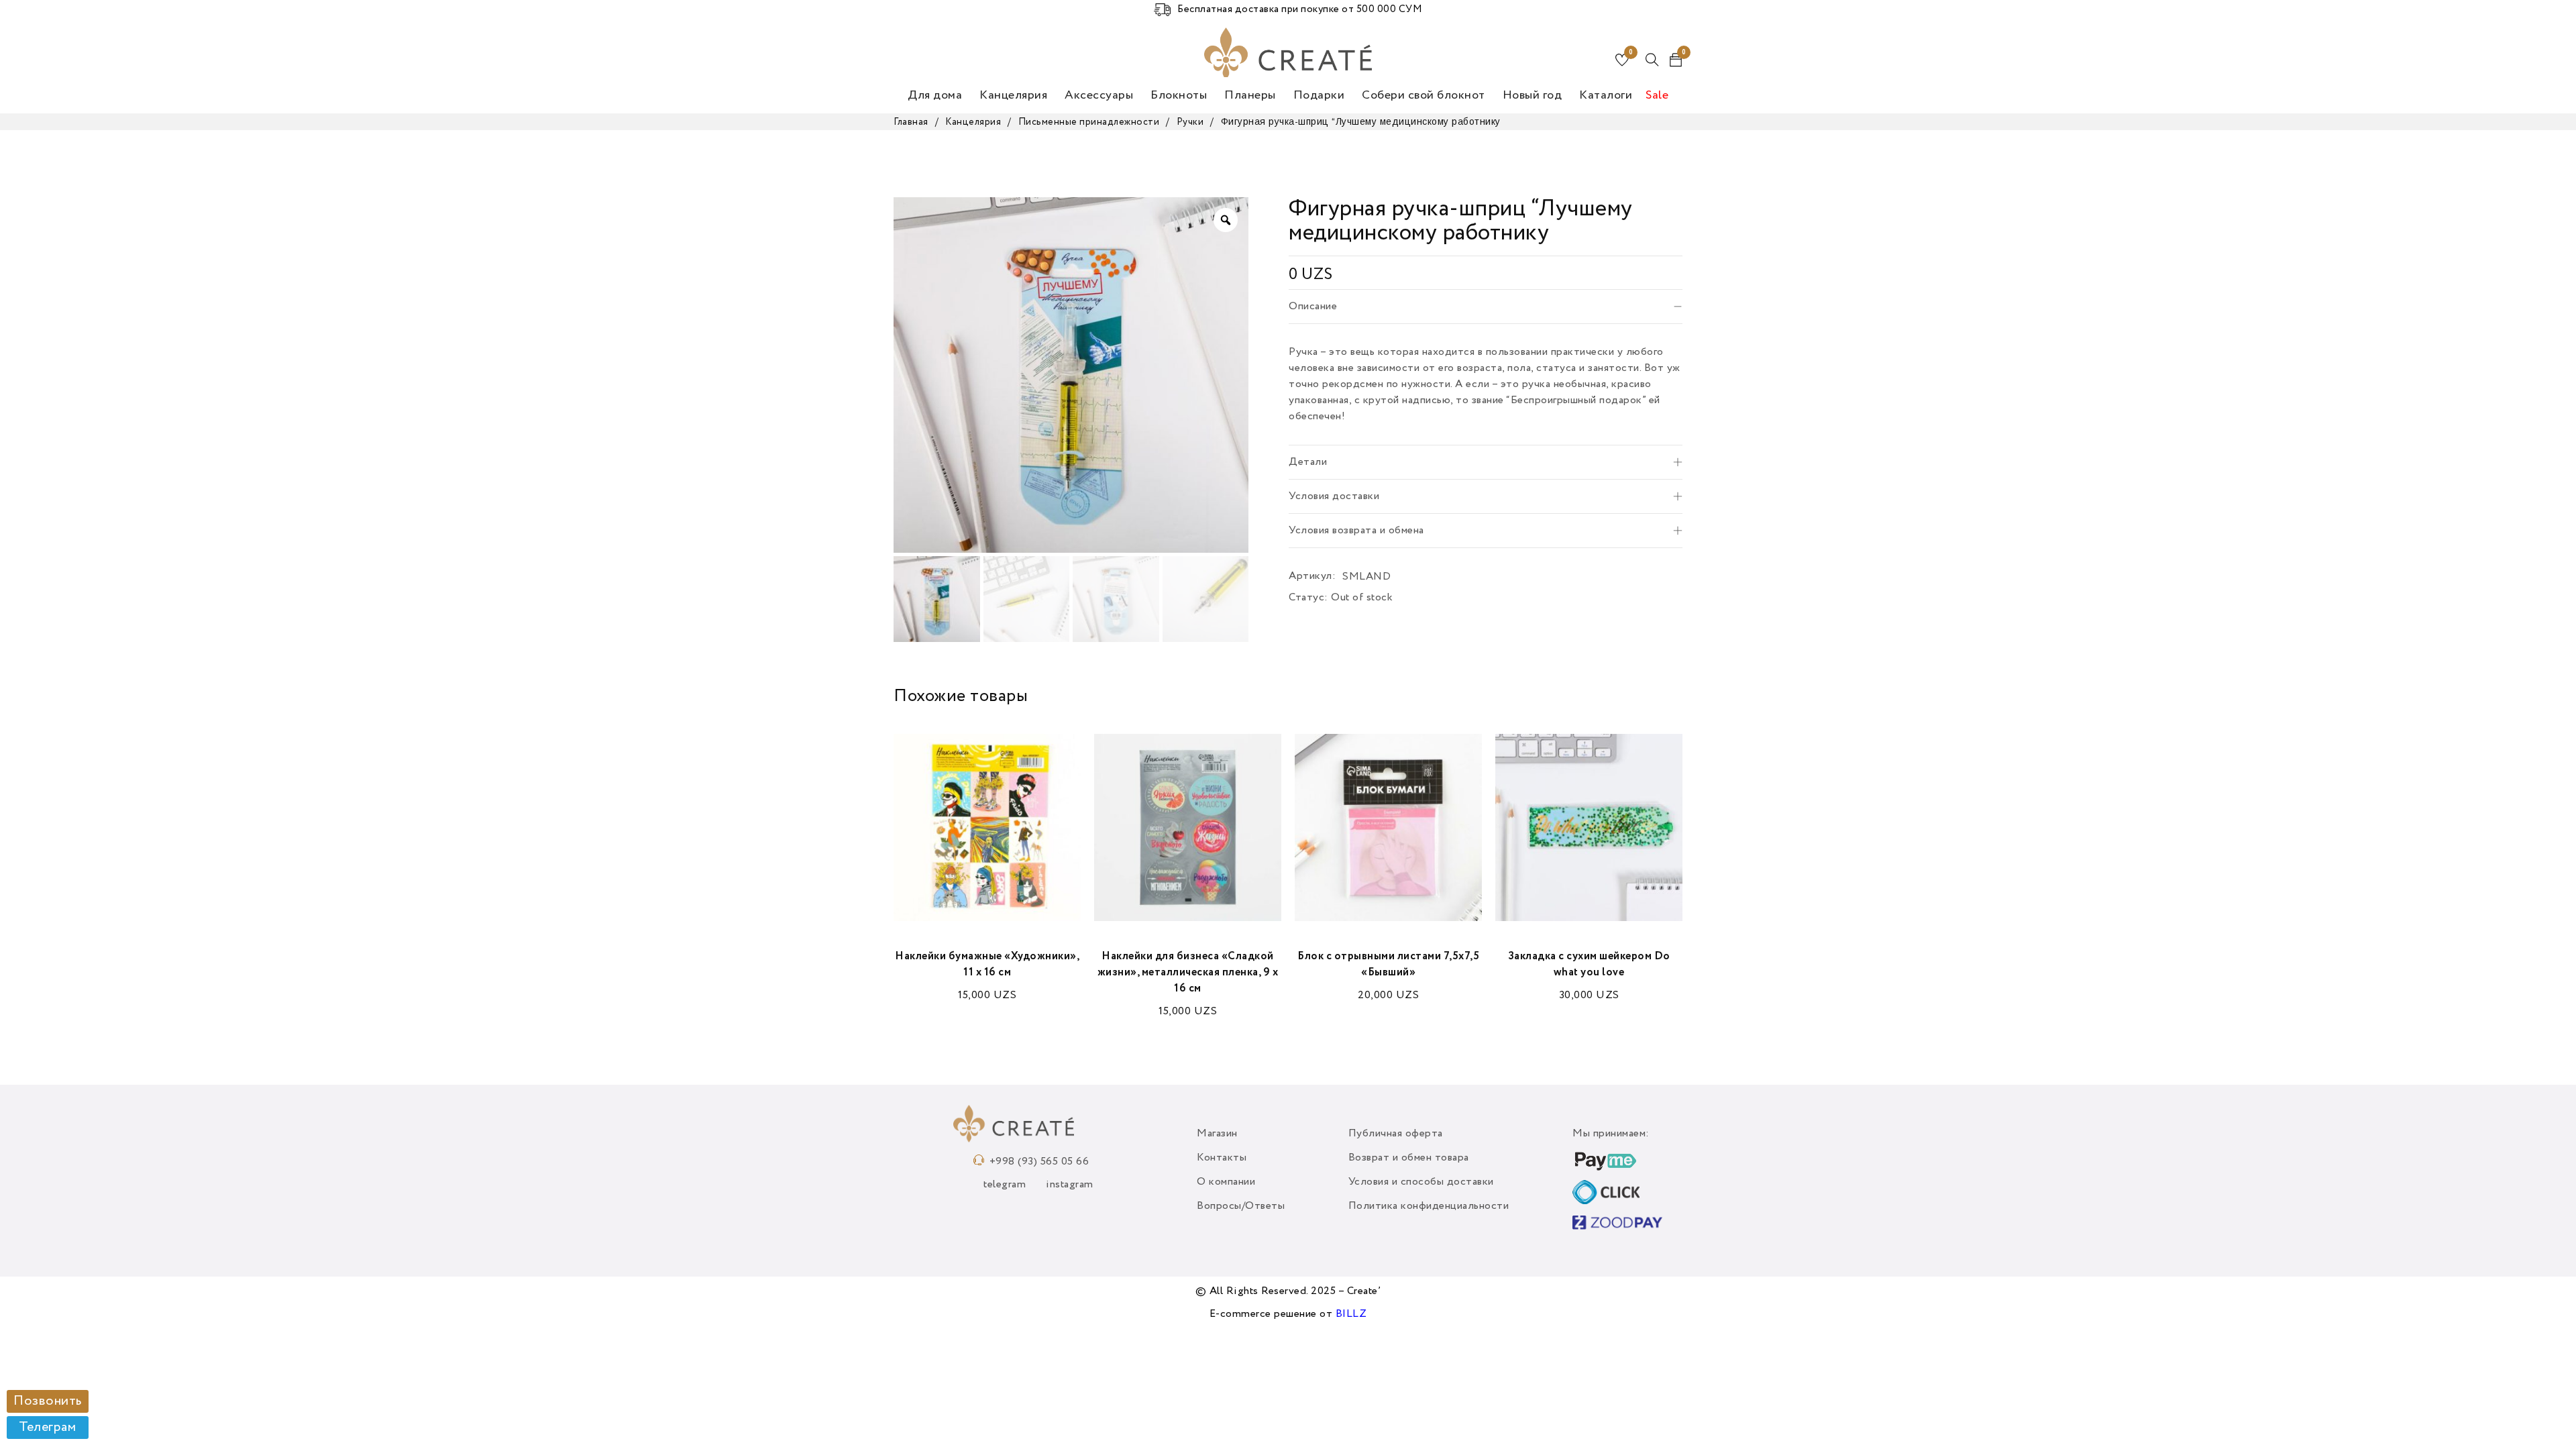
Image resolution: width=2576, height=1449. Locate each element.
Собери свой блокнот (1424, 95)
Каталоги (1606, 95)
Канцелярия (1013, 95)
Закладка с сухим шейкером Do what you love (1589, 965)
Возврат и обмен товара (1409, 1158)
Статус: (1308, 598)
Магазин (1217, 1134)
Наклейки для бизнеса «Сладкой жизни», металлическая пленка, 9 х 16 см (1188, 973)
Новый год (1533, 95)
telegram (1005, 1185)
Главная (911, 122)
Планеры (1250, 95)
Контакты (1222, 1158)
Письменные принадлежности (1089, 122)
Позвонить (48, 1401)
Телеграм (47, 1428)
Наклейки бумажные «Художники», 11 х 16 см (987, 965)
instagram (1070, 1185)
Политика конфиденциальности (1429, 1206)
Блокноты (1179, 95)
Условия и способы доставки (1421, 1182)
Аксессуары (1099, 95)
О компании (1226, 1182)
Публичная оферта (1396, 1134)
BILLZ (1351, 1314)
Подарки (1319, 95)
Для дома (935, 95)
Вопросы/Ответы (1241, 1206)
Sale (1657, 95)
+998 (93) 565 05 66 (1039, 1162)
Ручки (1190, 122)
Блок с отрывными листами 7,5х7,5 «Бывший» (1388, 965)
